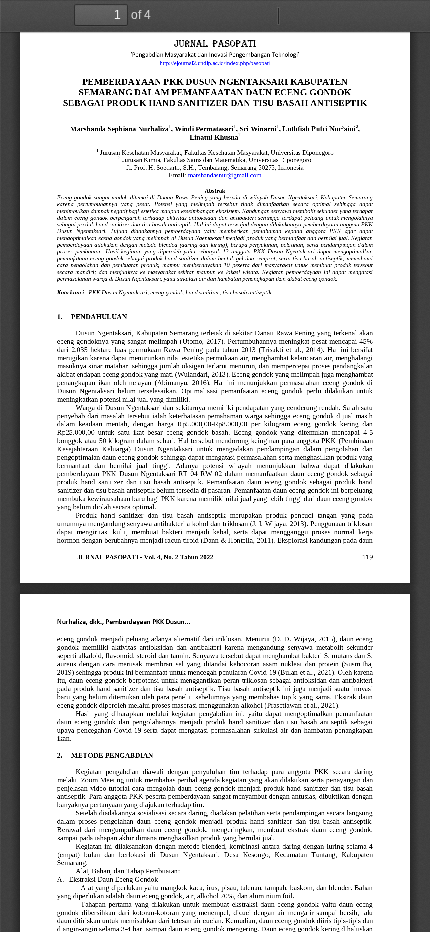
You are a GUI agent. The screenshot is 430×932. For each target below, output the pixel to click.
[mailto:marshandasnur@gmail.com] (224, 175)
